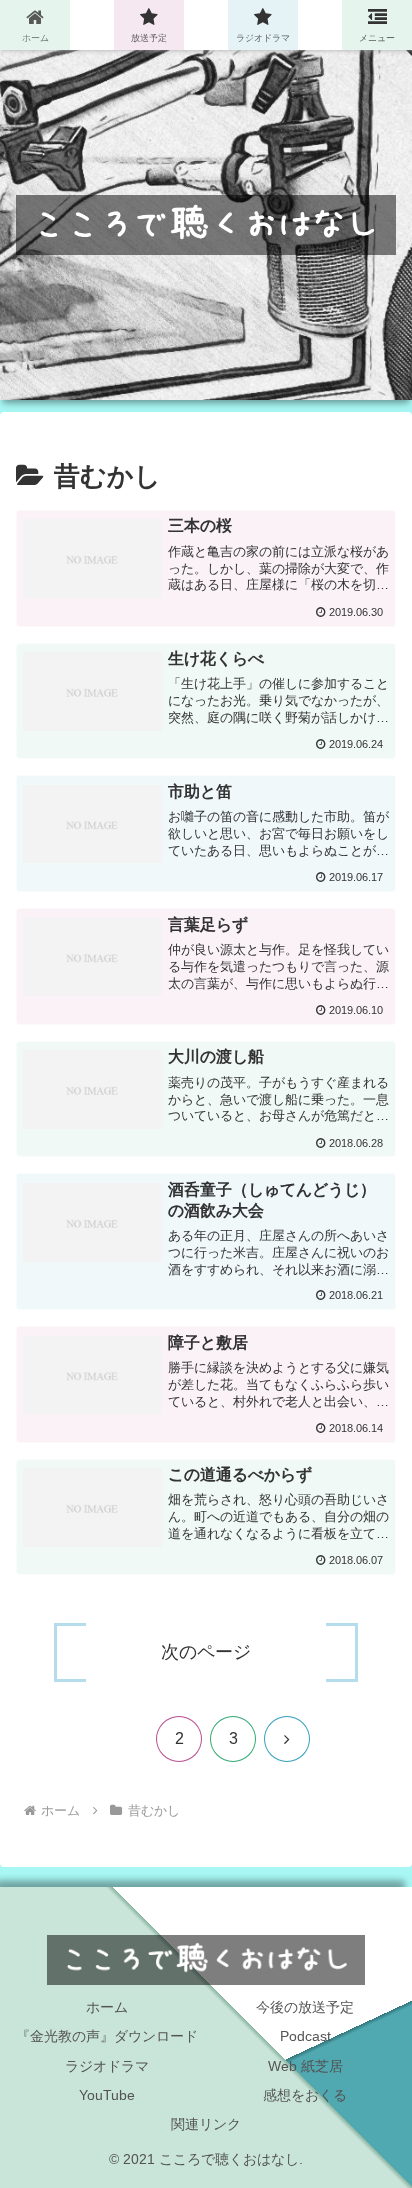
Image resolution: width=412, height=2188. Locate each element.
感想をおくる (305, 2095)
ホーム (107, 2007)
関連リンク (206, 2124)
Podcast (305, 2036)
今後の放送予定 (305, 2007)
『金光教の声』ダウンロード (107, 2036)
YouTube (107, 2095)
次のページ (206, 1652)
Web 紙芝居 (305, 2066)
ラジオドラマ (107, 2066)
